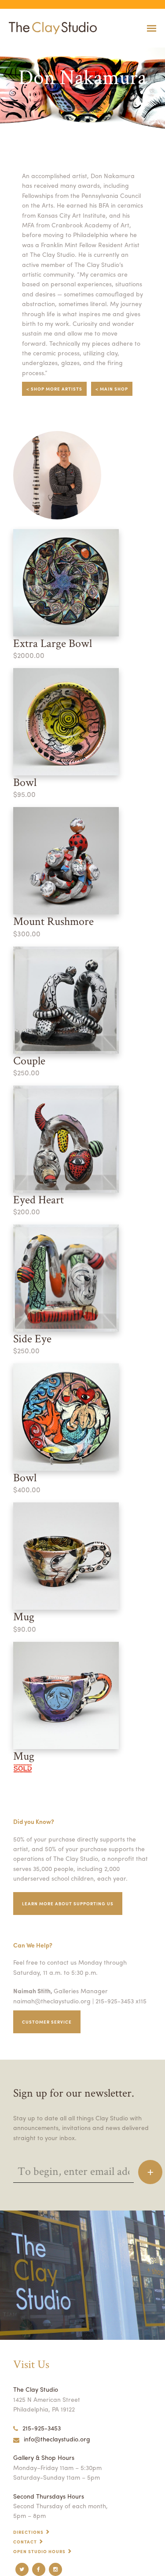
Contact (25, 2542)
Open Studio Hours (39, 2551)
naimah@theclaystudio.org (52, 2001)
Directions (28, 2532)
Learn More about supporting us (68, 1904)
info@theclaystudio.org (57, 2439)
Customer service (47, 2022)
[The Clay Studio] (51, 28)
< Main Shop (112, 389)
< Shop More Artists (54, 389)
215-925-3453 (42, 2428)
